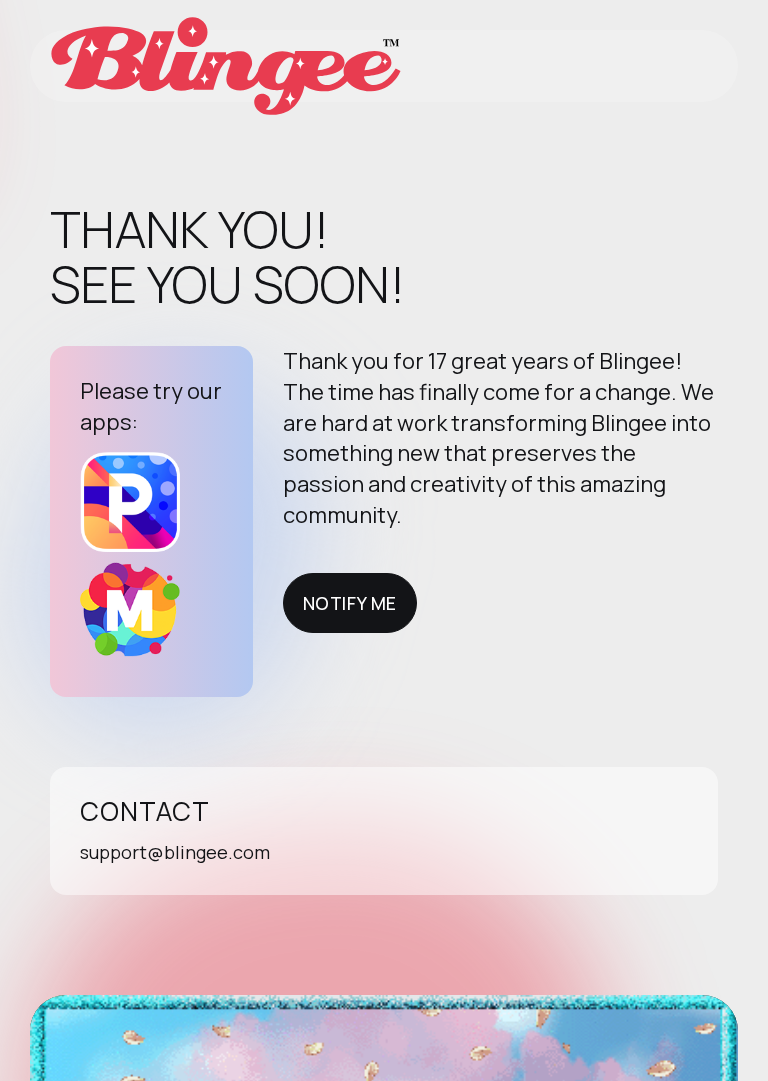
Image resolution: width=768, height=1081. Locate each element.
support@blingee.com (175, 852)
